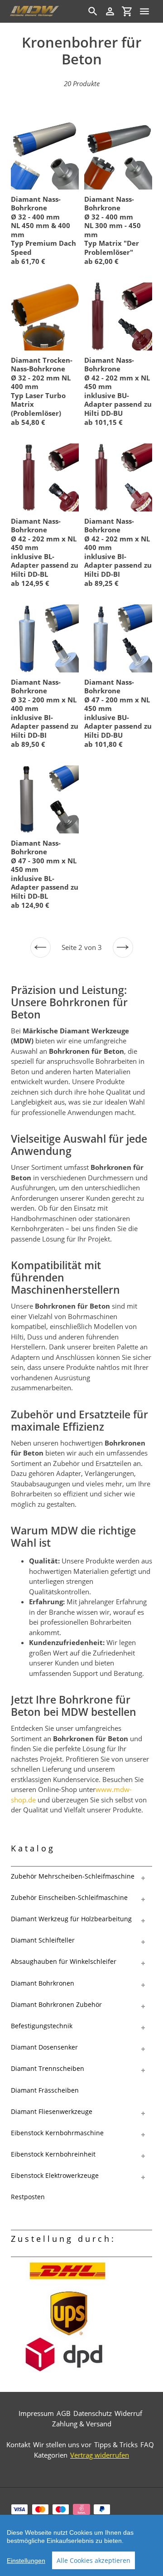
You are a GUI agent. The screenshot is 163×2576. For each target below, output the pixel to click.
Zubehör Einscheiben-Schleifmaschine (69, 1897)
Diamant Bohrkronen (43, 1983)
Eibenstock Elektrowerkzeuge (55, 2175)
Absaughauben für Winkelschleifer (64, 1961)
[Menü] (144, 11)
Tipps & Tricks (116, 2445)
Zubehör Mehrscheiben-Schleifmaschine (73, 1876)
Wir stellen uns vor (62, 2445)
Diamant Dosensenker (44, 2047)
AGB (64, 2413)
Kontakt (18, 2445)
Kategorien (51, 2455)
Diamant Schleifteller (43, 1940)
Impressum (36, 2413)
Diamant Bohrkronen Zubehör (56, 2004)
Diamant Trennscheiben (48, 2068)
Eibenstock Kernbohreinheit (53, 2154)
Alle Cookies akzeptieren (93, 2560)
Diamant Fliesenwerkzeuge (52, 2111)
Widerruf (128, 2413)
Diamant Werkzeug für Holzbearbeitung (71, 1919)
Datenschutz (93, 2413)
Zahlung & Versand (82, 2424)
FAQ (147, 2445)
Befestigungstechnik (42, 2026)
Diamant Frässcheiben (45, 2090)
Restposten (28, 2197)
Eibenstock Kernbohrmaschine (57, 2133)
